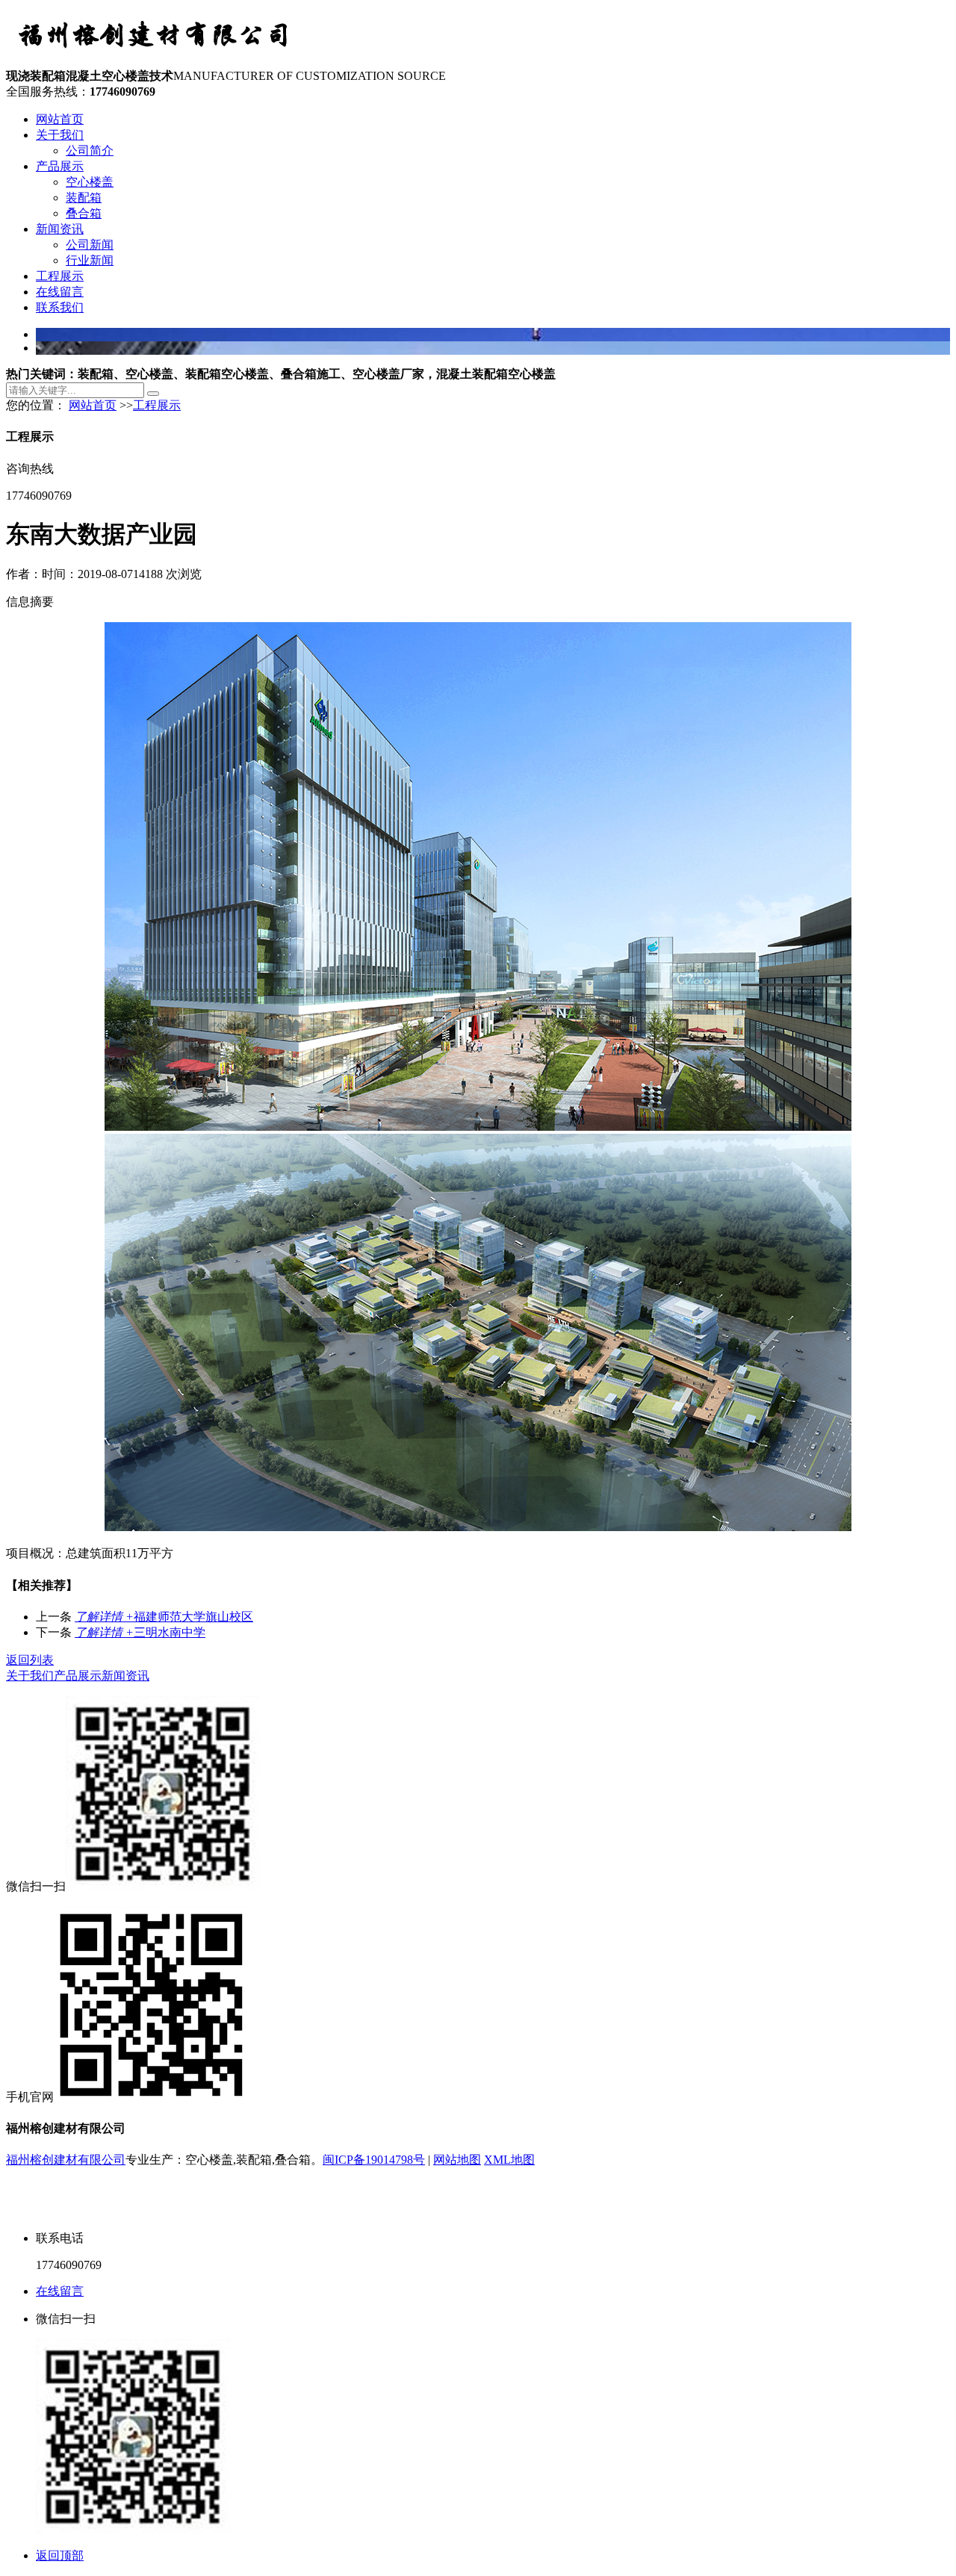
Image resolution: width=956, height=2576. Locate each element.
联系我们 (60, 307)
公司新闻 (90, 245)
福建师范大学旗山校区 (164, 1617)
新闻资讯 (60, 229)
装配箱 (84, 198)
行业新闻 (90, 260)
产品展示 (60, 166)
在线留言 (60, 292)
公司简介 (90, 150)
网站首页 (60, 119)
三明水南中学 (140, 1632)
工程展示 (60, 276)
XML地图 (509, 2160)
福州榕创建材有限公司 (66, 2160)
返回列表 (30, 1660)
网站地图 (457, 2160)
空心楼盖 (90, 182)
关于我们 (60, 135)
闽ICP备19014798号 (374, 2160)
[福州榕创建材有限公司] (155, 62)
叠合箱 (84, 213)
